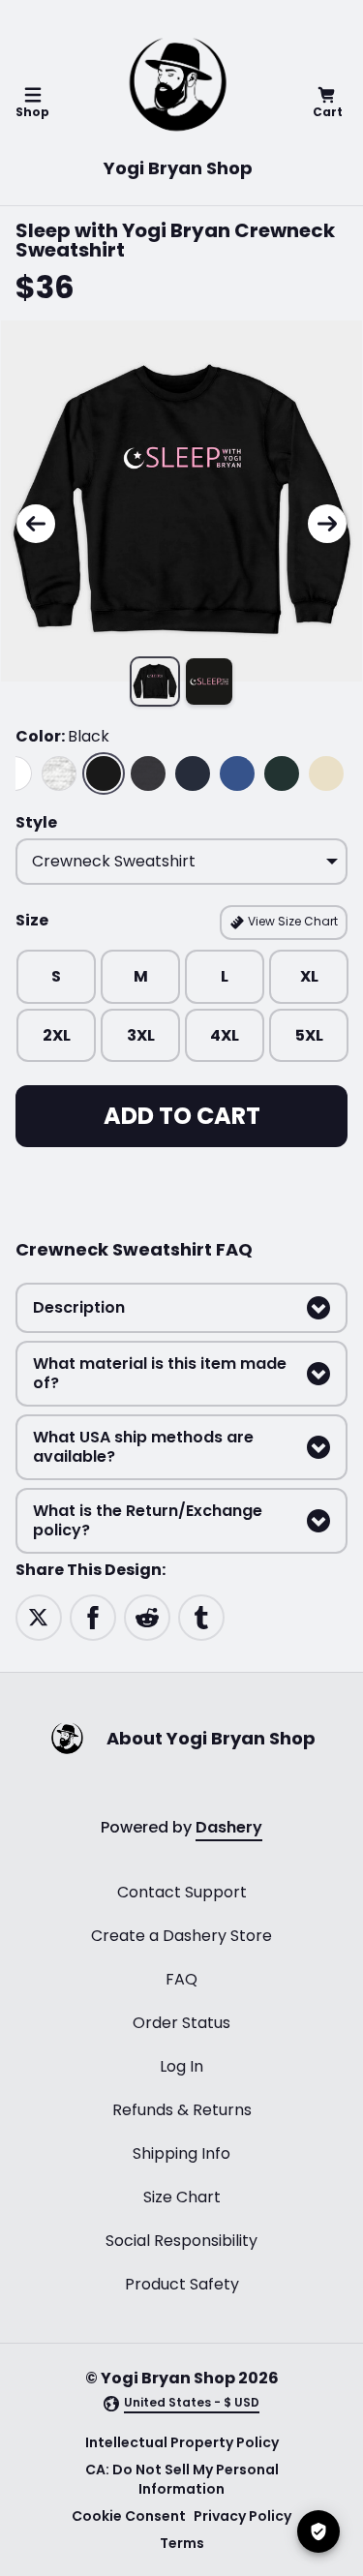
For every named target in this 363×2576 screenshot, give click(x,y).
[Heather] (59, 773)
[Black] (104, 773)
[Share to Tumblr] (201, 1617)
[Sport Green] (282, 773)
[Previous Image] (36, 524)
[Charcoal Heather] (148, 773)
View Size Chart (291, 921)
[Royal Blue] (237, 773)
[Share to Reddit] (147, 1617)
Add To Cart (182, 1116)
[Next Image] (327, 524)
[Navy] (193, 773)
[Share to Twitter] (39, 1617)
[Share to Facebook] (93, 1617)
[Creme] (326, 773)
